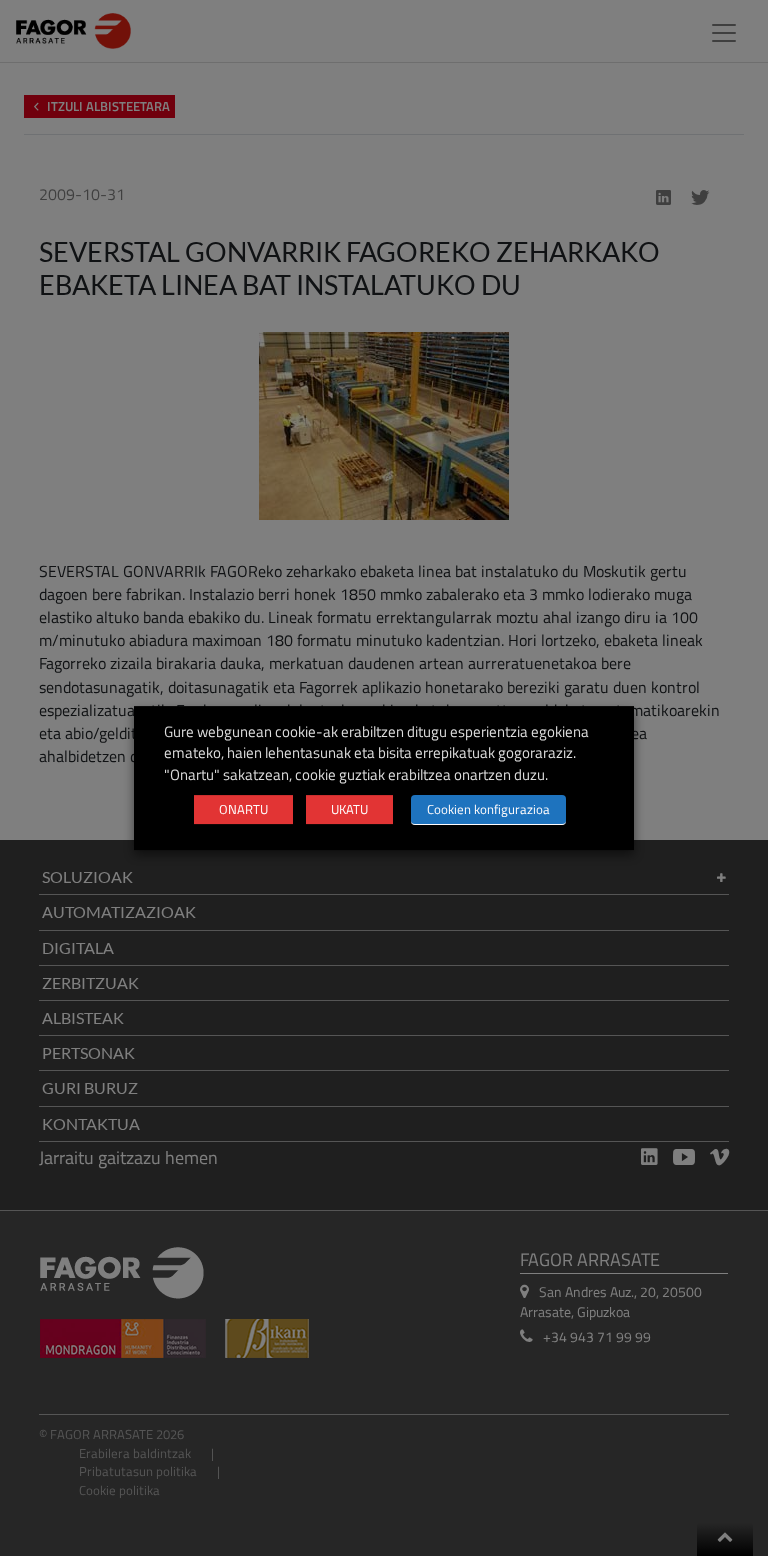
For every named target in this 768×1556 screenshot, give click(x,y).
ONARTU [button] (243, 809)
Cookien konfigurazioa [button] (488, 809)
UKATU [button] (349, 809)
